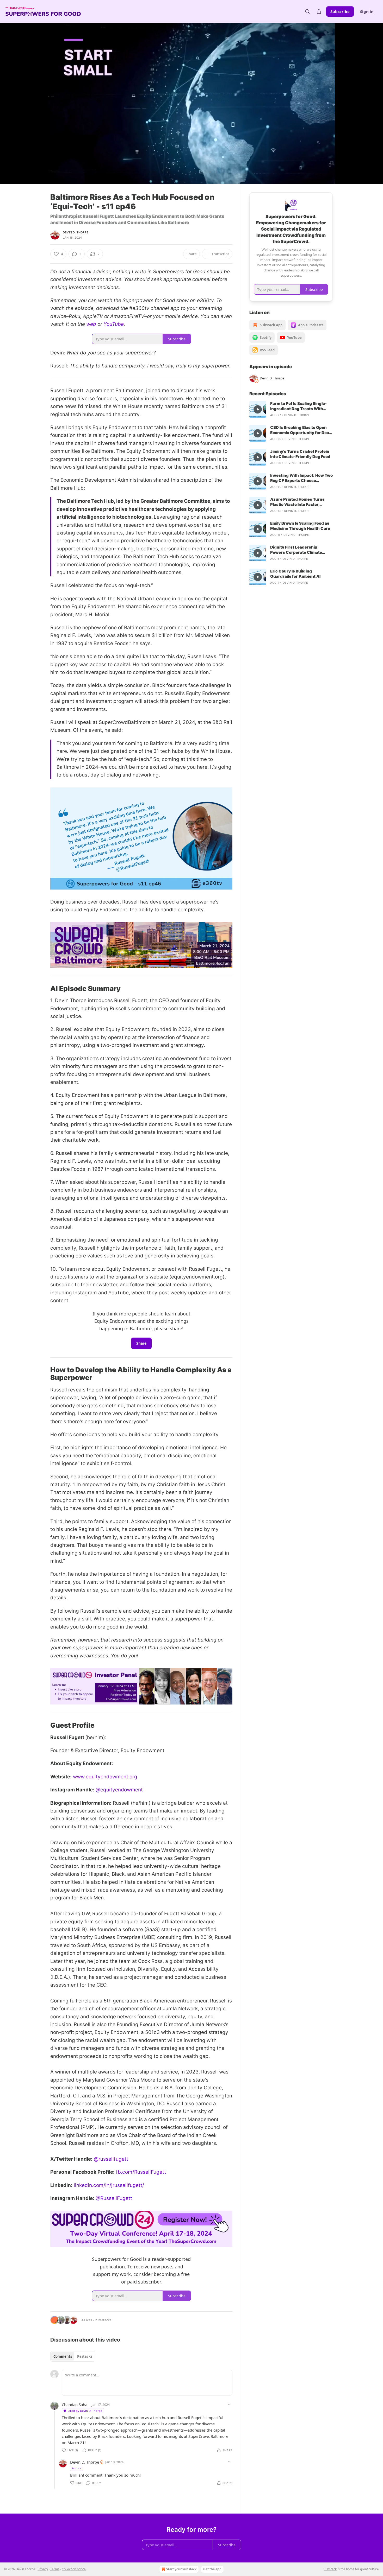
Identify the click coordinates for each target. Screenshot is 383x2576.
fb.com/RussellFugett (141, 2172)
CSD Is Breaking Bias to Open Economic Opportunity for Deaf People (300, 430)
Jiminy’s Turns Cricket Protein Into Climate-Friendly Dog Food (300, 454)
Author (77, 2468)
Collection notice (74, 2569)
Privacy (43, 2569)
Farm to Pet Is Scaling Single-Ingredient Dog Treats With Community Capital (298, 406)
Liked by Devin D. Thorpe (85, 2411)
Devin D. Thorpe (76, 232)
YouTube (114, 324)
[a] (258, 409)
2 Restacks (103, 2320)
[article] (291, 409)
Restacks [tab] (85, 2356)
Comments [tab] (63, 2356)
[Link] (43, 989)
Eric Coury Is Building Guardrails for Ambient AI (295, 574)
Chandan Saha (75, 2405)
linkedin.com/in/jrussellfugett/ (109, 2185)
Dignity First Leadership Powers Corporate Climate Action (296, 550)
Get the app (212, 2569)
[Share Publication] (319, 11)
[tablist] (73, 2356)
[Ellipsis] (230, 2404)
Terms (55, 2569)
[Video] (38, 98)
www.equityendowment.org (105, 1777)
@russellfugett (111, 2159)
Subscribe (340, 11)
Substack (330, 2569)
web (91, 324)
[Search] (307, 11)
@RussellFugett (114, 2198)
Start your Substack (181, 2569)
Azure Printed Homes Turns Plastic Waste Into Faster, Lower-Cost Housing (297, 502)
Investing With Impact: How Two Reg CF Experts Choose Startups (301, 478)
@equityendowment (119, 1790)
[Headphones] (38, 109)
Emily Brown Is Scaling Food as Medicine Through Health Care (300, 526)
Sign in (367, 11)
